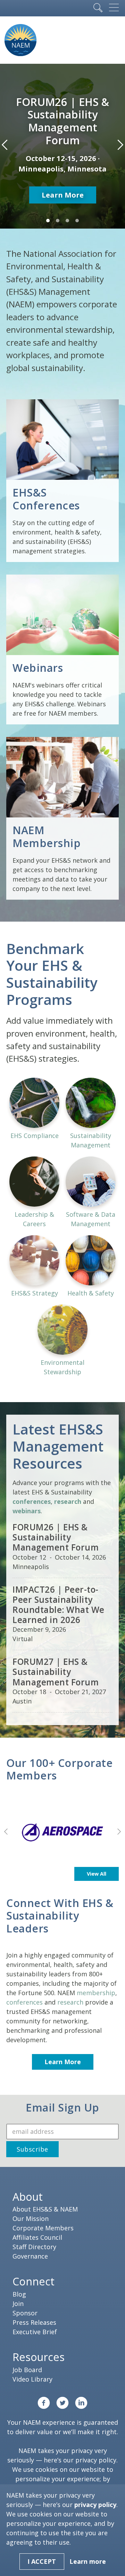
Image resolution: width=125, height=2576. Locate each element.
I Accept (42, 2561)
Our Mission (31, 2219)
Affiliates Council (37, 2237)
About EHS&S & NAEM (45, 2209)
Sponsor (25, 2313)
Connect (34, 2281)
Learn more (88, 2561)
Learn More (63, 195)
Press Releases (34, 2322)
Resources (39, 2357)
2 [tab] (58, 221)
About (28, 2197)
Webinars (38, 668)
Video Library (32, 2379)
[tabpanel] (62, 146)
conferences (24, 2002)
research (70, 2002)
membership (96, 1993)
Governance (30, 2256)
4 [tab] (77, 221)
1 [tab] (48, 221)
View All (97, 1874)
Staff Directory (34, 2247)
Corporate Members (43, 2228)
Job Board (27, 2370)
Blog (19, 2294)
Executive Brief (35, 2332)
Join (18, 2304)
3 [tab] (67, 221)
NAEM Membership (47, 836)
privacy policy (96, 2460)
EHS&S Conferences (46, 499)
